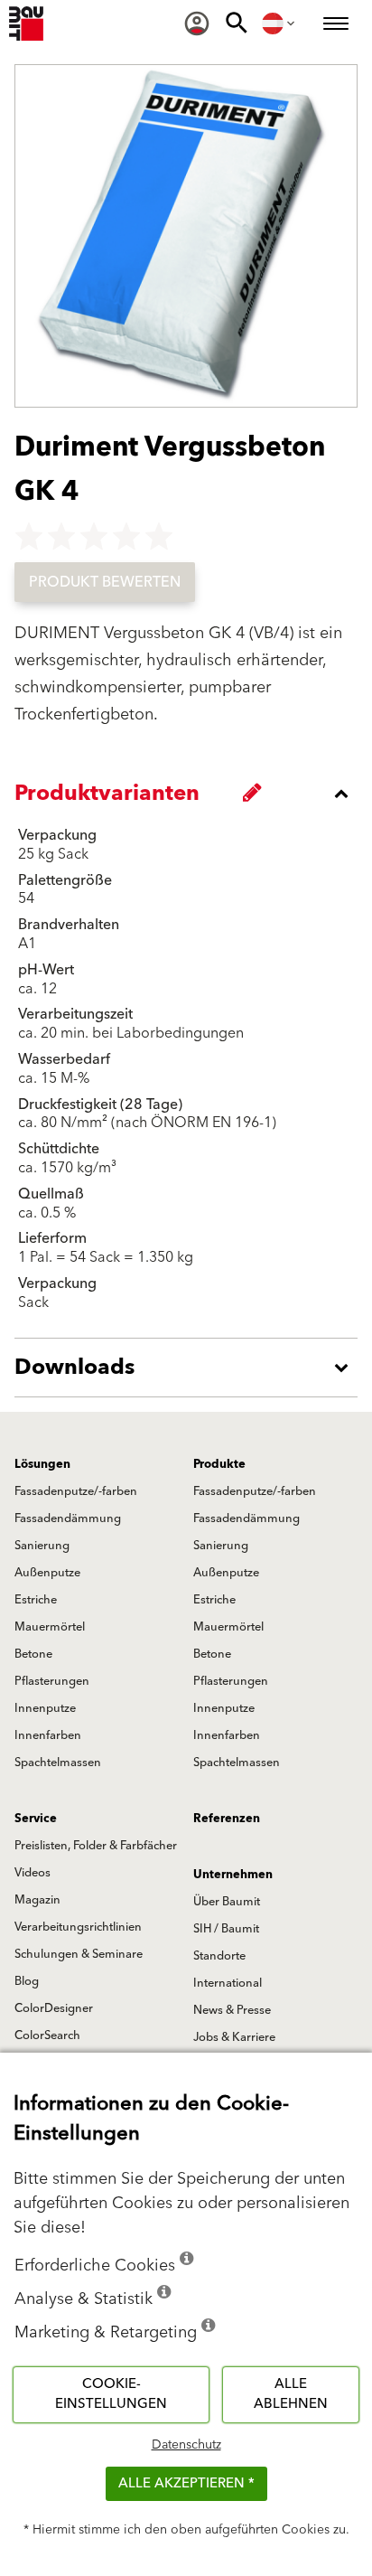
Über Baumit (227, 1902)
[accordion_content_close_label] (191, 794)
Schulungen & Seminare (79, 1954)
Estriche (36, 1600)
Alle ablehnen (291, 2394)
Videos (33, 1873)
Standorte (219, 1956)
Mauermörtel (50, 1627)
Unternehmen (233, 1875)
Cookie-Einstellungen (111, 2394)
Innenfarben (48, 1735)
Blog (27, 1981)
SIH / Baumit (226, 1929)
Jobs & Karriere (234, 2037)
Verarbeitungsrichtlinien (78, 1927)
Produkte (219, 1464)
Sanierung (42, 1546)
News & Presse (232, 2010)
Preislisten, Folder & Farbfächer (96, 1846)
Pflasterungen (52, 1681)
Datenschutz (186, 2445)
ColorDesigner (54, 2008)
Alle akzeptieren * (186, 2483)
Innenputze (45, 1708)
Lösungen (42, 1464)
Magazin (37, 1900)
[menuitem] (197, 24)
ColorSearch (47, 2035)
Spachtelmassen (58, 1763)
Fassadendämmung (68, 1518)
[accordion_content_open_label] (191, 1368)
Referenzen (227, 1819)
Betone (33, 1654)
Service (36, 1819)
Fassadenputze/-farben (76, 1491)
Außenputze (47, 1573)
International (228, 1983)
